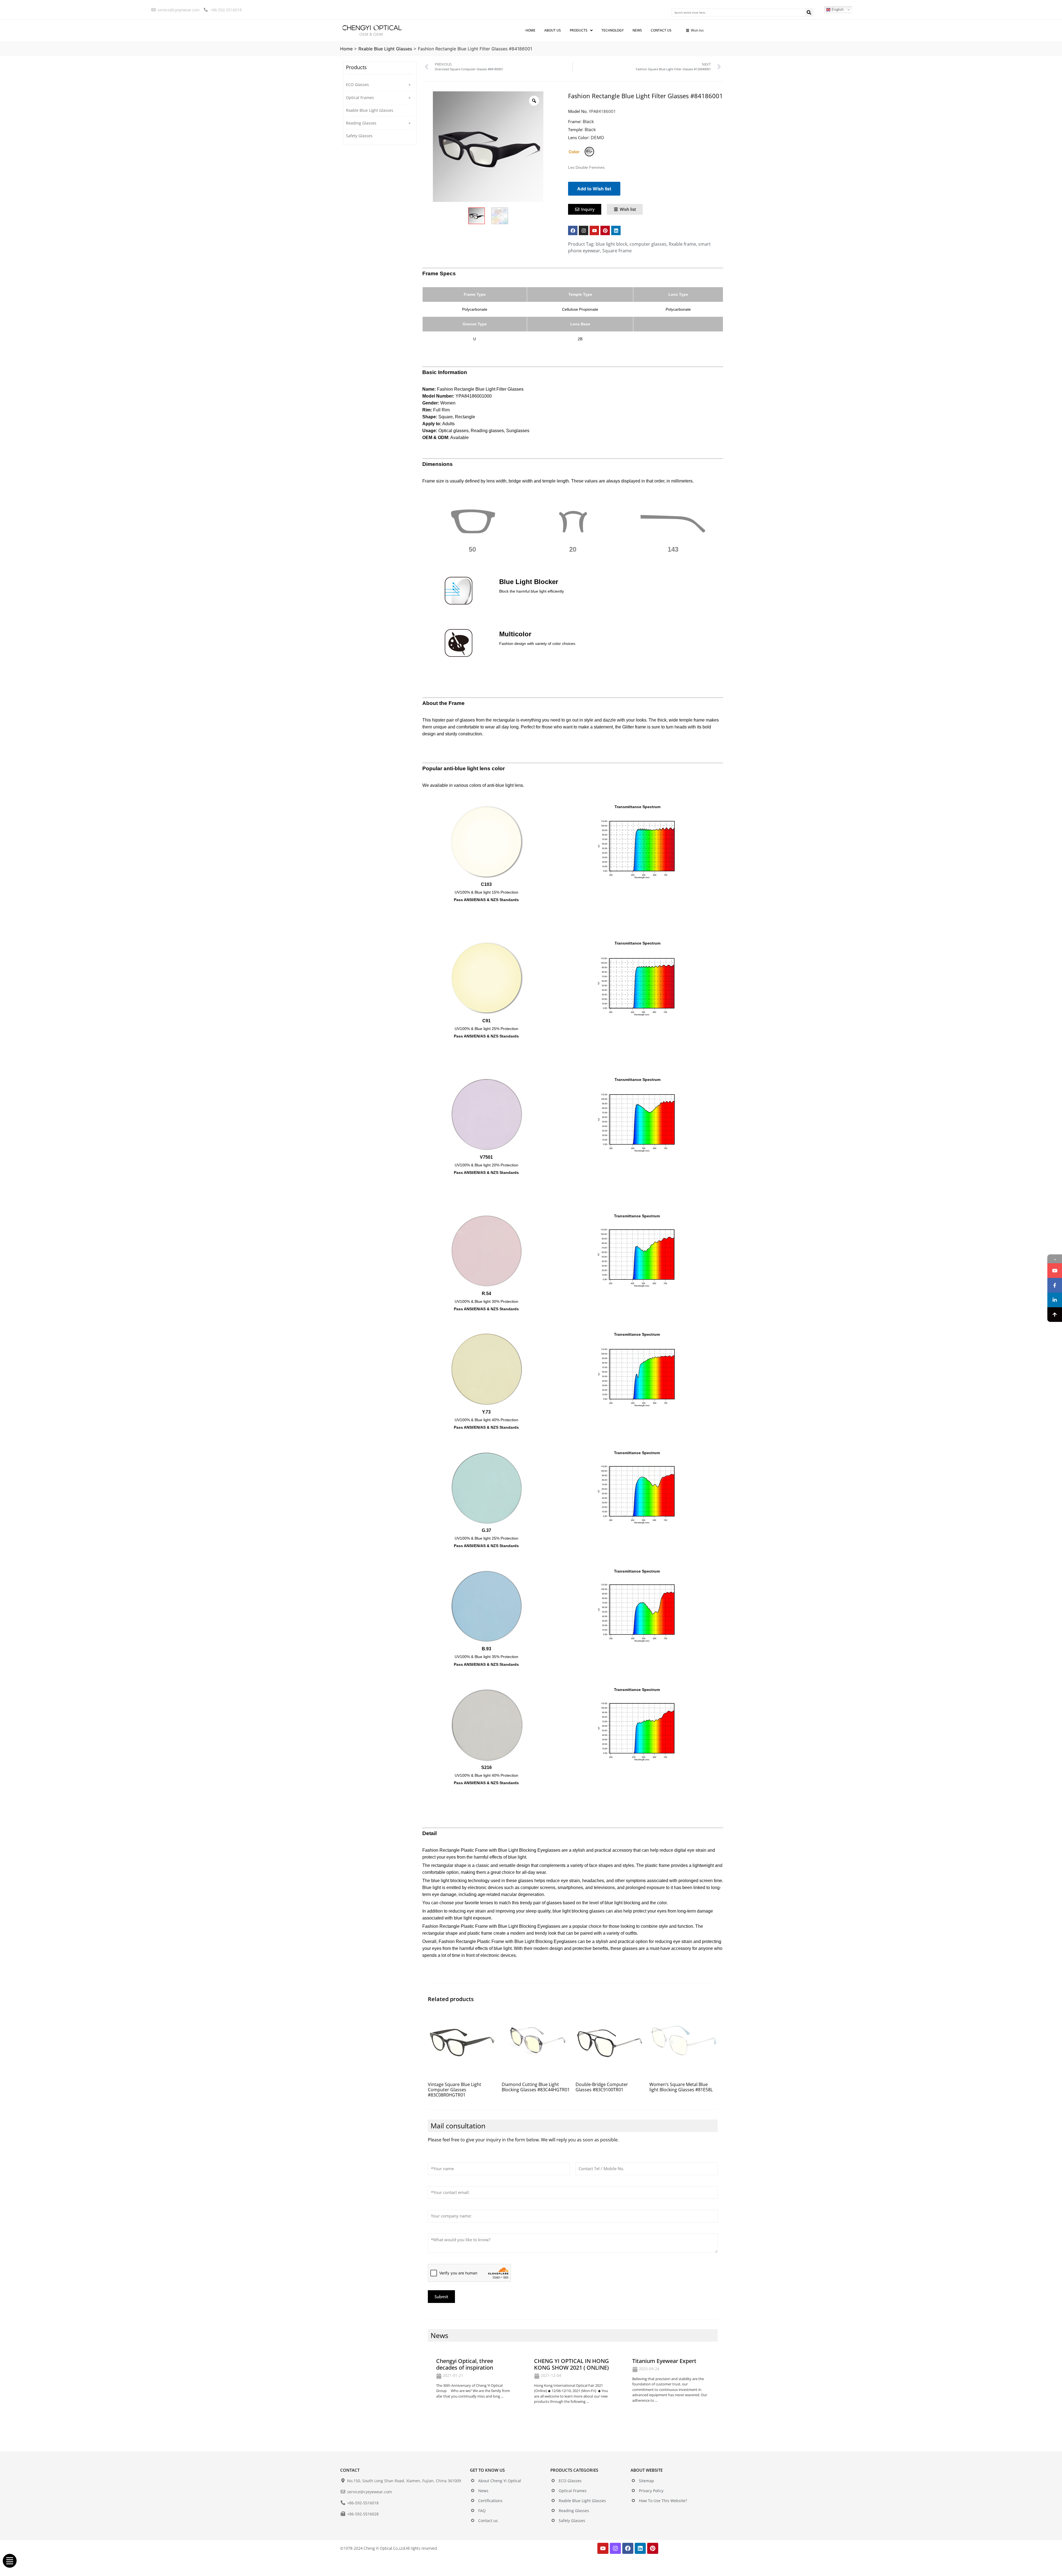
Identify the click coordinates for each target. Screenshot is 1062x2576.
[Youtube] (594, 230)
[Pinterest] (605, 230)
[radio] (589, 152)
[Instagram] (584, 230)
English (837, 10)
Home (346, 49)
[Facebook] (573, 230)
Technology (613, 30)
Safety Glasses (359, 136)
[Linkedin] (616, 230)
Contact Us (661, 30)
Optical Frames (360, 98)
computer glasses (648, 244)
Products (579, 30)
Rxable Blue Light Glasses (385, 49)
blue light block (611, 244)
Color (574, 152)
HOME (530, 30)
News (637, 30)
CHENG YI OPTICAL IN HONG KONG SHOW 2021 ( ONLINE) (572, 2364)
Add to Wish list (594, 189)
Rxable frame (682, 244)
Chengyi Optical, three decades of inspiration (465, 2364)
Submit (441, 2297)
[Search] (809, 12)
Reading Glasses (361, 123)
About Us (553, 30)
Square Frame (617, 251)
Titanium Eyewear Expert (664, 2361)
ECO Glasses (357, 85)
